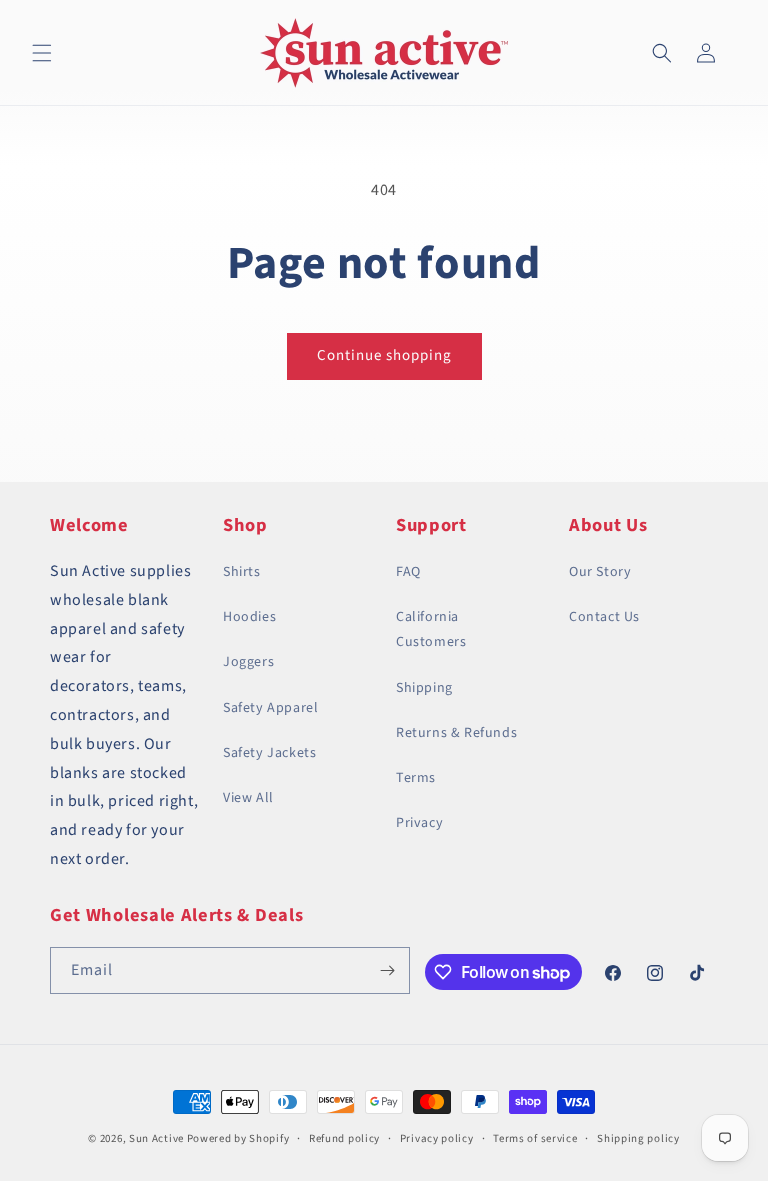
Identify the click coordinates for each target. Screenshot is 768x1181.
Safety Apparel (270, 708)
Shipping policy (638, 1138)
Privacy (419, 823)
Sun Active (156, 1138)
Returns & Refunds (456, 733)
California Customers (431, 629)
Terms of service (535, 1138)
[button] (42, 53)
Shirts (242, 572)
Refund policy (344, 1138)
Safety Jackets (269, 753)
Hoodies (249, 617)
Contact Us (604, 617)
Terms (416, 778)
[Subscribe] (387, 970)
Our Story (600, 572)
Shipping (424, 688)
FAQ (408, 572)
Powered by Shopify (238, 1138)
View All (248, 798)
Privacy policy (437, 1138)
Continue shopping (384, 355)
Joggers (248, 662)
